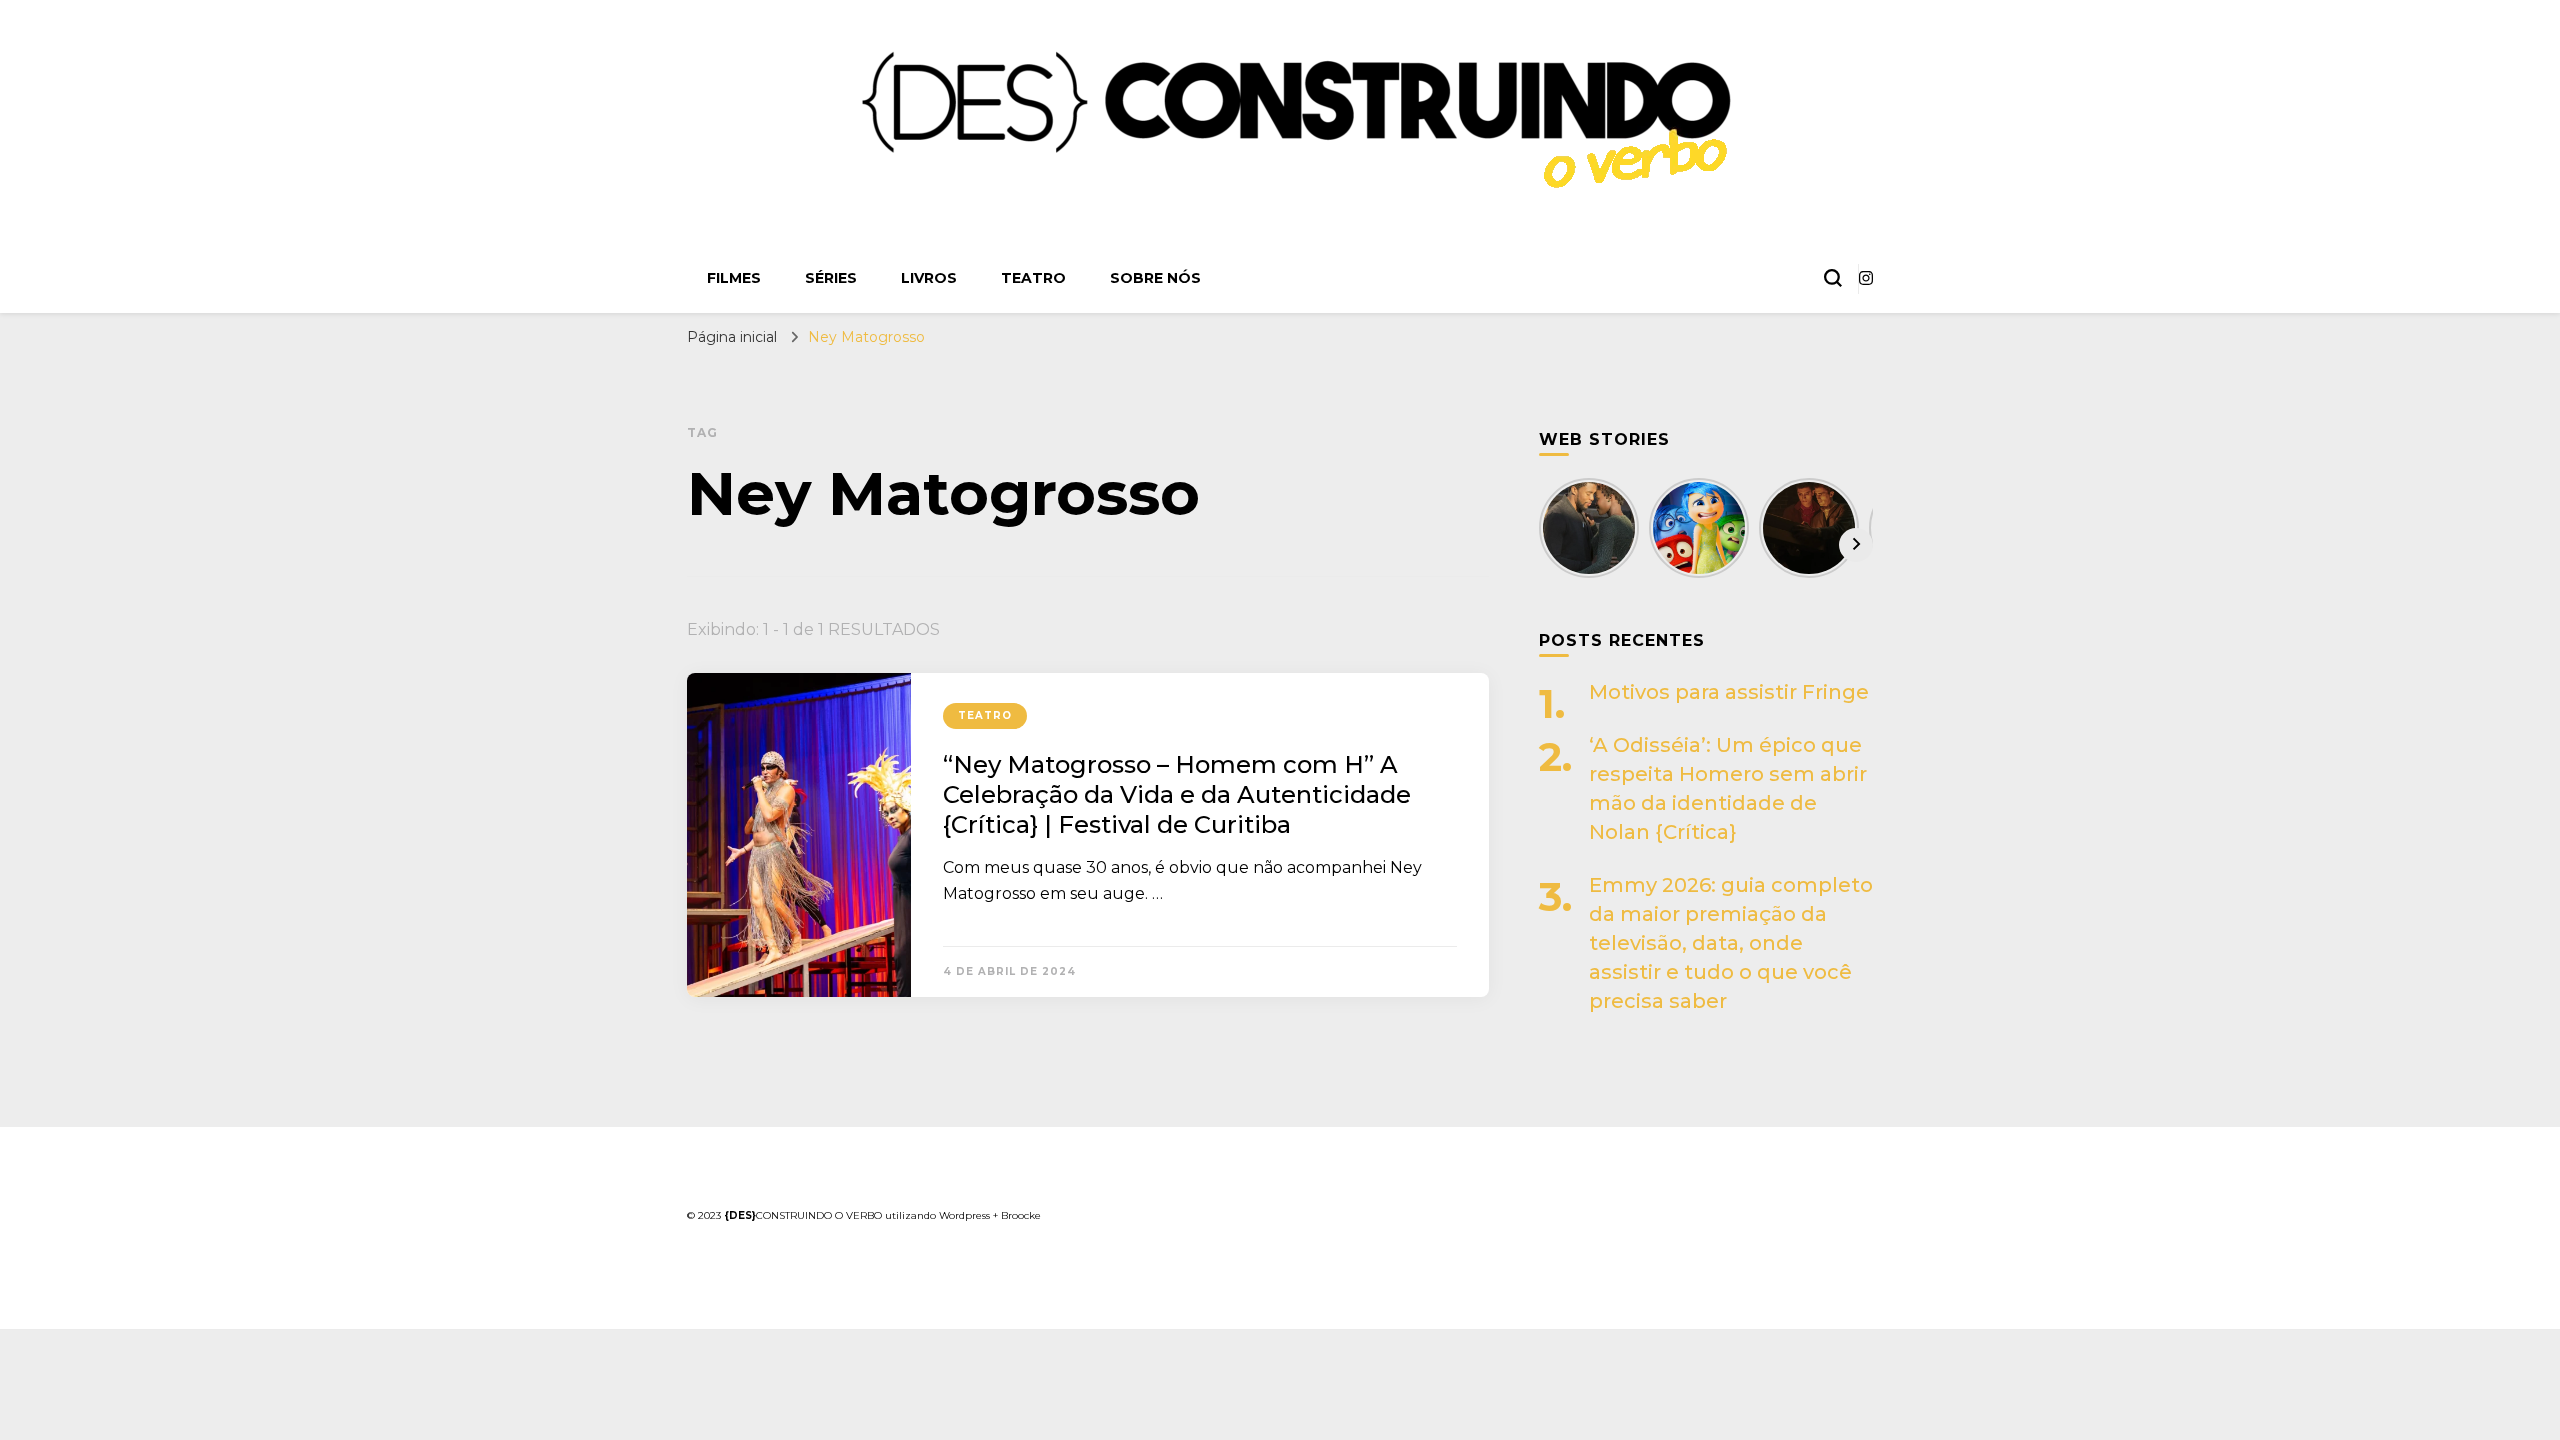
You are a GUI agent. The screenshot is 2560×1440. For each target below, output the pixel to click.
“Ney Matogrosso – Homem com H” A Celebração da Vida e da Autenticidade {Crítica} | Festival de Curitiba (1177, 794)
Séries (831, 278)
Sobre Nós (1155, 278)
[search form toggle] (1833, 278)
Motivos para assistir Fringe (1729, 692)
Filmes (734, 278)
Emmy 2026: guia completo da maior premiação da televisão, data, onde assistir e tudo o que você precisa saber (1731, 943)
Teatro (1033, 278)
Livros (929, 278)
